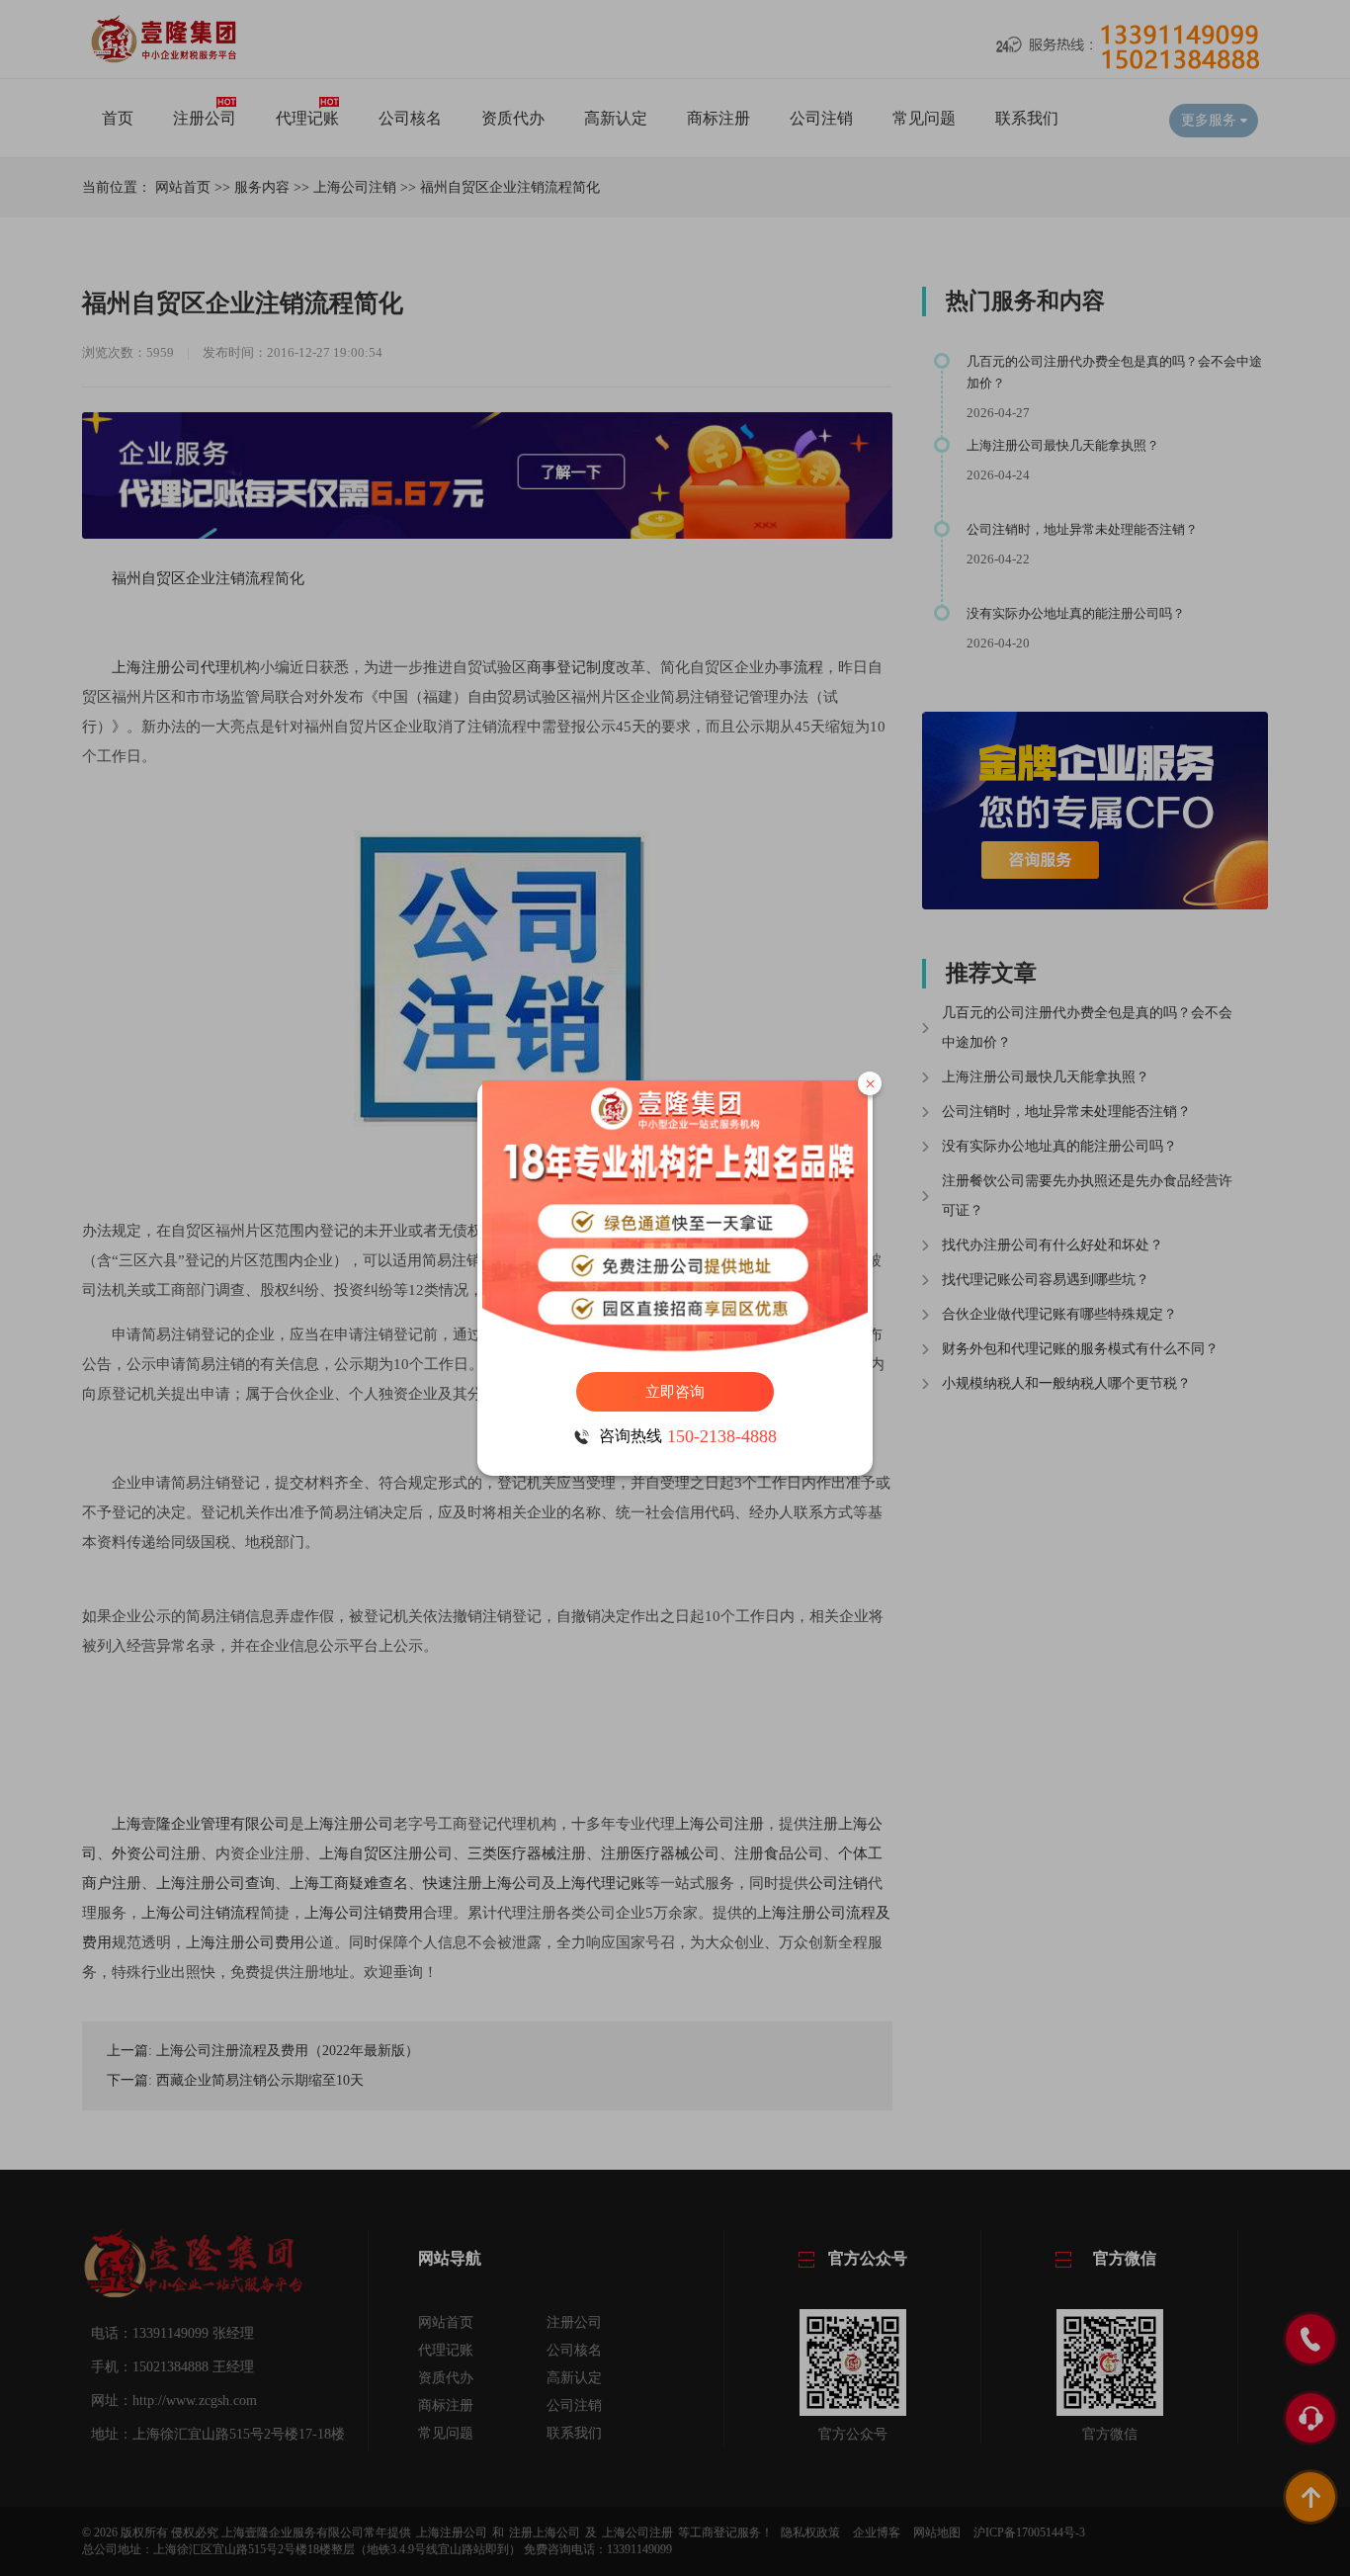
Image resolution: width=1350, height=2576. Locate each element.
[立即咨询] (675, 1216)
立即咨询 (675, 1392)
